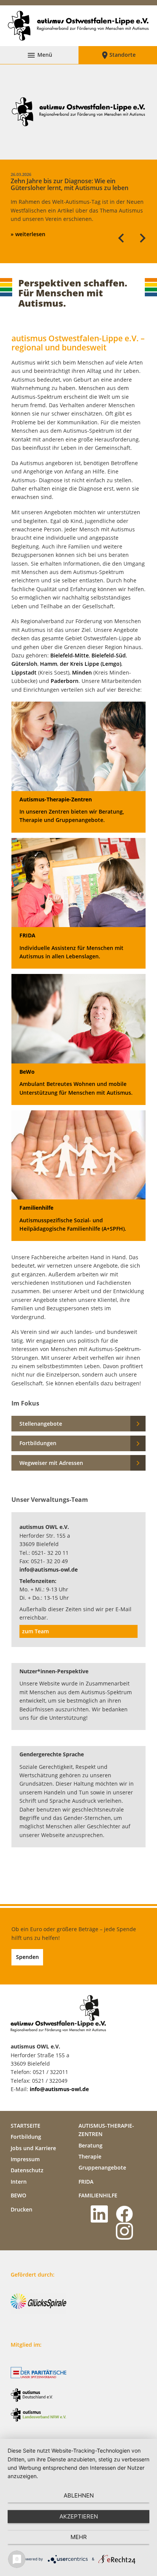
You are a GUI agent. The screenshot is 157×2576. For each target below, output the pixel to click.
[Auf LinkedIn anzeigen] (101, 2214)
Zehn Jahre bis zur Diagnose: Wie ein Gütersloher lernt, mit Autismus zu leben (70, 182)
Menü (39, 55)
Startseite (26, 2126)
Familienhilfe (98, 2195)
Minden (82, 672)
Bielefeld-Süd (109, 655)
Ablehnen (79, 2495)
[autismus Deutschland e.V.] (41, 2395)
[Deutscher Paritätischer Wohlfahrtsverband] (41, 2373)
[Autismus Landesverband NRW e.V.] (41, 2415)
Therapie (90, 2156)
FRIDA (86, 2182)
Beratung (91, 2145)
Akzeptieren (79, 2516)
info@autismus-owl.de (49, 1569)
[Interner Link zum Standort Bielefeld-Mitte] (50, 655)
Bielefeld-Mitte (70, 655)
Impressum (25, 2159)
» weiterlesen (28, 234)
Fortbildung (26, 2137)
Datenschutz (27, 2170)
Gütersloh (24, 664)
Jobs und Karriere (33, 2148)
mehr (79, 2537)
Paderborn (65, 681)
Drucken (22, 2209)
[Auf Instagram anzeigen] (126, 2231)
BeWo (18, 2195)
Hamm (49, 664)
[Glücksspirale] (41, 2304)
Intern (19, 2182)
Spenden (27, 1957)
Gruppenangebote (102, 2167)
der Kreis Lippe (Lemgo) (91, 664)
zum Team (35, 1631)
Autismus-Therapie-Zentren (106, 2130)
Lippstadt (24, 672)
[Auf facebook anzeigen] (126, 2214)
